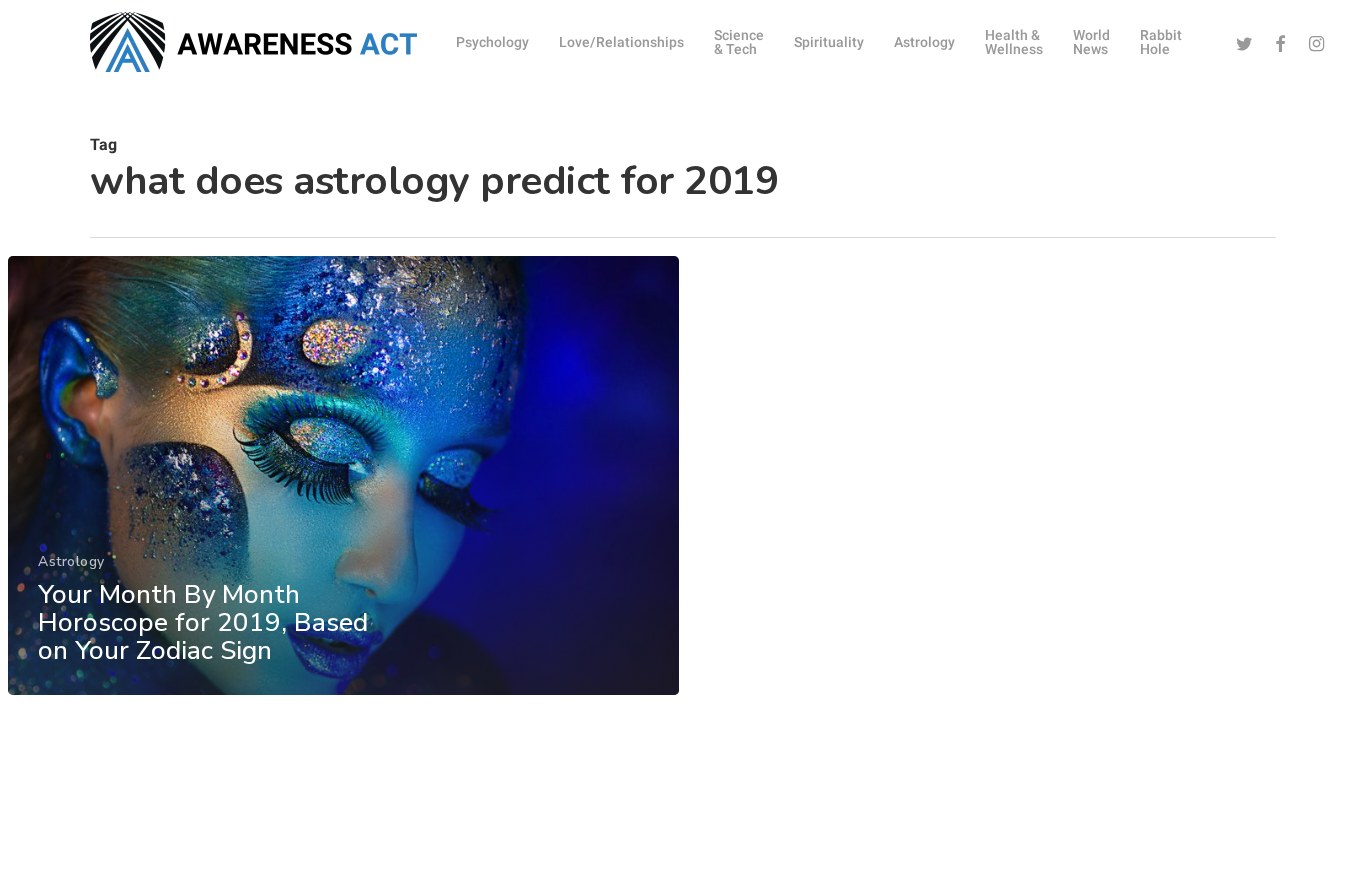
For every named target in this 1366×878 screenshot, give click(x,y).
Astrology (71, 561)
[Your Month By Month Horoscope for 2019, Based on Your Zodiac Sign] (343, 475)
